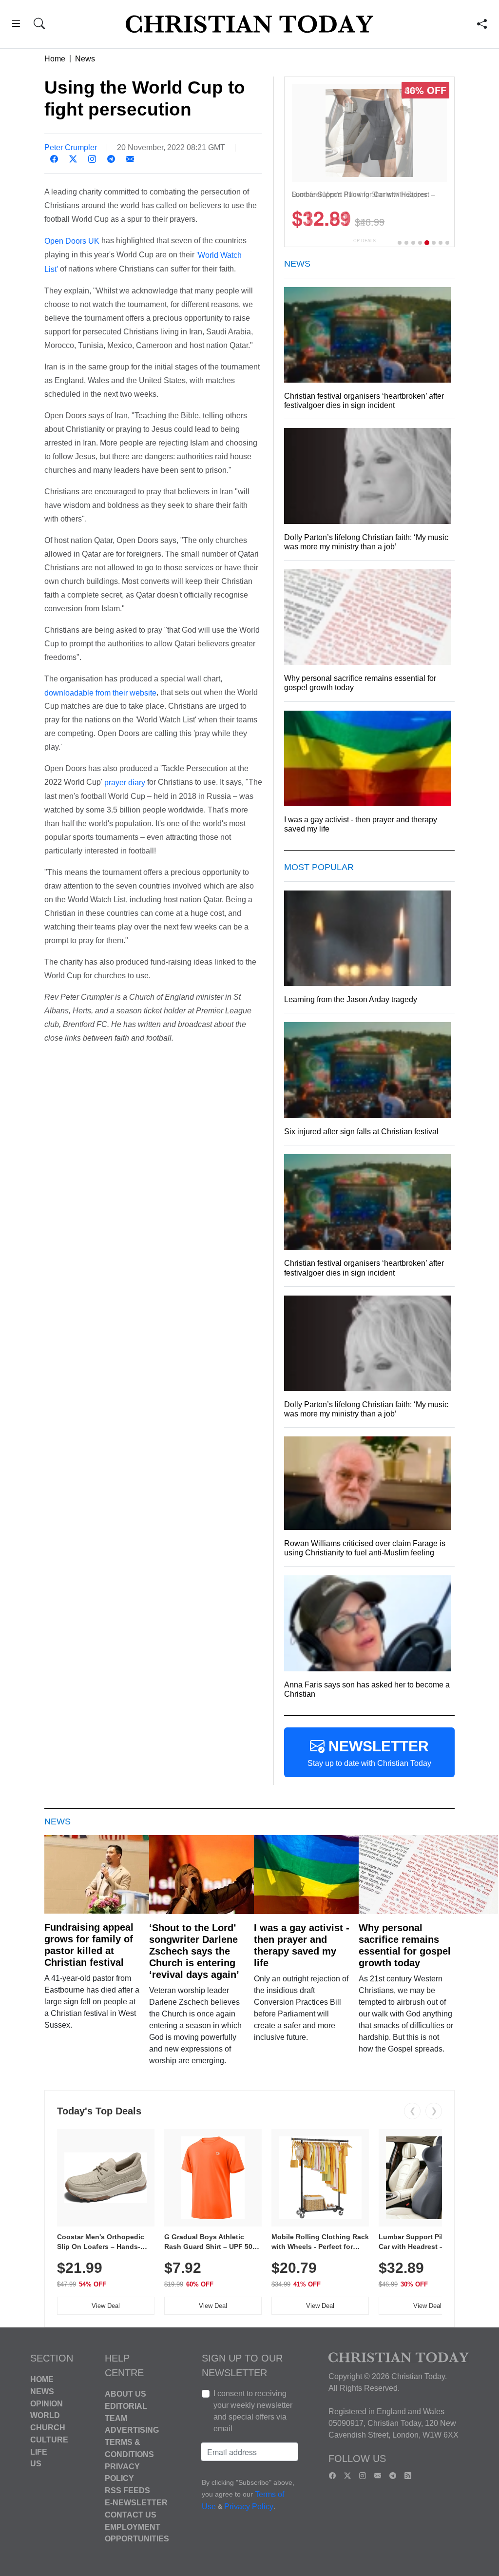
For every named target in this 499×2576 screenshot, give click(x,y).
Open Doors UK (72, 241)
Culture (49, 2440)
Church (48, 2428)
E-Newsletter (136, 2503)
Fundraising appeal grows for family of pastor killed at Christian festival (89, 1945)
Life (39, 2451)
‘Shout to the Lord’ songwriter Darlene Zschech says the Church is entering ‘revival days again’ (194, 1951)
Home (55, 59)
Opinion (47, 2403)
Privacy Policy (249, 2507)
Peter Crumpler (71, 147)
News (85, 59)
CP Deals (365, 241)
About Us (125, 2394)
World (45, 2415)
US (36, 2464)
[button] (16, 25)
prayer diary (125, 783)
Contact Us (131, 2515)
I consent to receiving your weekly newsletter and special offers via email (253, 2411)
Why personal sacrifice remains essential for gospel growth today (405, 1945)
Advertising (132, 2430)
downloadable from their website (100, 692)
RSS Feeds (127, 2490)
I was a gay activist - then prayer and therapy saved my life (302, 1945)
